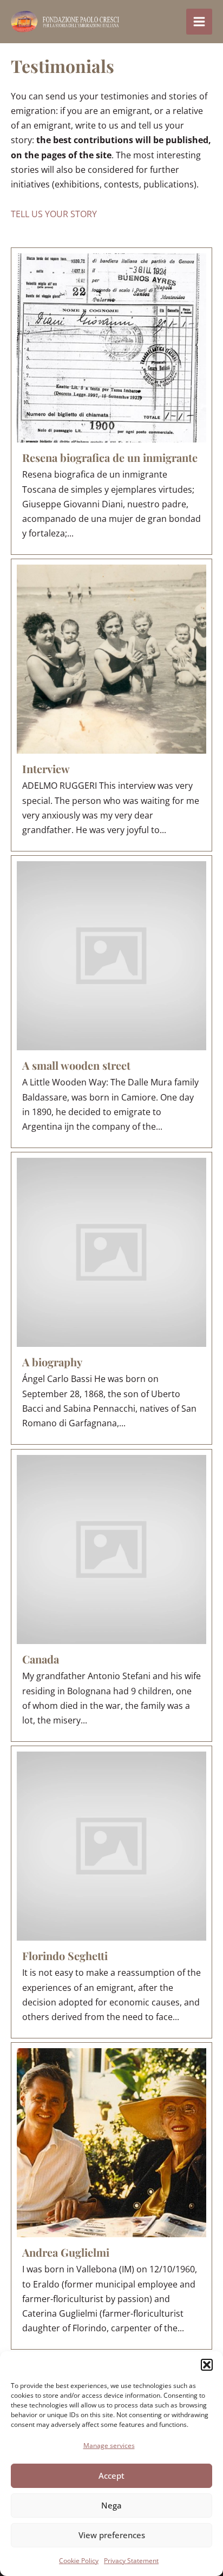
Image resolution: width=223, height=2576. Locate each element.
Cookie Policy (79, 2561)
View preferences (112, 2535)
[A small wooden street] (111, 1002)
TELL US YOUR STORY (54, 214)
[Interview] (111, 705)
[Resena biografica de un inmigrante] (111, 401)
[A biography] (111, 1298)
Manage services (109, 2446)
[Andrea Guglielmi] (111, 2196)
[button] (207, 2365)
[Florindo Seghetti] (111, 1892)
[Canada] (111, 1595)
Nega (111, 2505)
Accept (111, 2476)
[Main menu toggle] (199, 22)
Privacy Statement (131, 2561)
